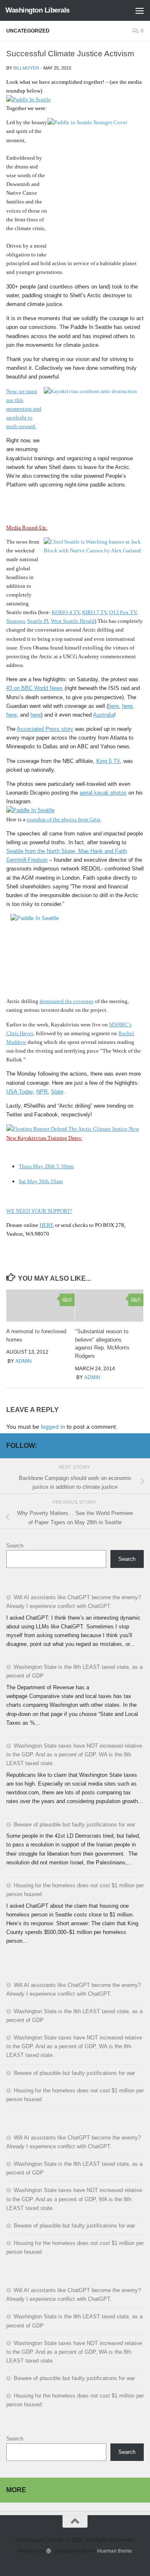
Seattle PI (38, 621)
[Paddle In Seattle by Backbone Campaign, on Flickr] (29, 99)
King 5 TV (108, 761)
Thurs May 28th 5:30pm (46, 1166)
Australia (104, 715)
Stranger (15, 621)
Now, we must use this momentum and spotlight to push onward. (24, 409)
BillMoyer (26, 68)
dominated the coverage (67, 1001)
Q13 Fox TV (123, 612)
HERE (47, 1225)
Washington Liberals (37, 10)
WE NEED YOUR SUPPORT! (39, 1211)
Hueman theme (115, 2551)
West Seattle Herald (73, 621)
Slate (57, 1092)
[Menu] (140, 10)
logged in (53, 1427)
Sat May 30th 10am (41, 1181)
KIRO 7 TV (94, 612)
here (114, 706)
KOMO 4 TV (66, 612)
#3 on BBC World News (35, 688)
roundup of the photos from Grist (64, 819)
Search (15, 1546)
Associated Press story (45, 729)
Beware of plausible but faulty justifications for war (74, 1825)
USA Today (20, 1092)
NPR (42, 1092)
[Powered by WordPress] (49, 2551)
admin (24, 1361)
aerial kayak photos (103, 793)
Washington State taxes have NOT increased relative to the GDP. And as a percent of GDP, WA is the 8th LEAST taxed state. (74, 1755)
